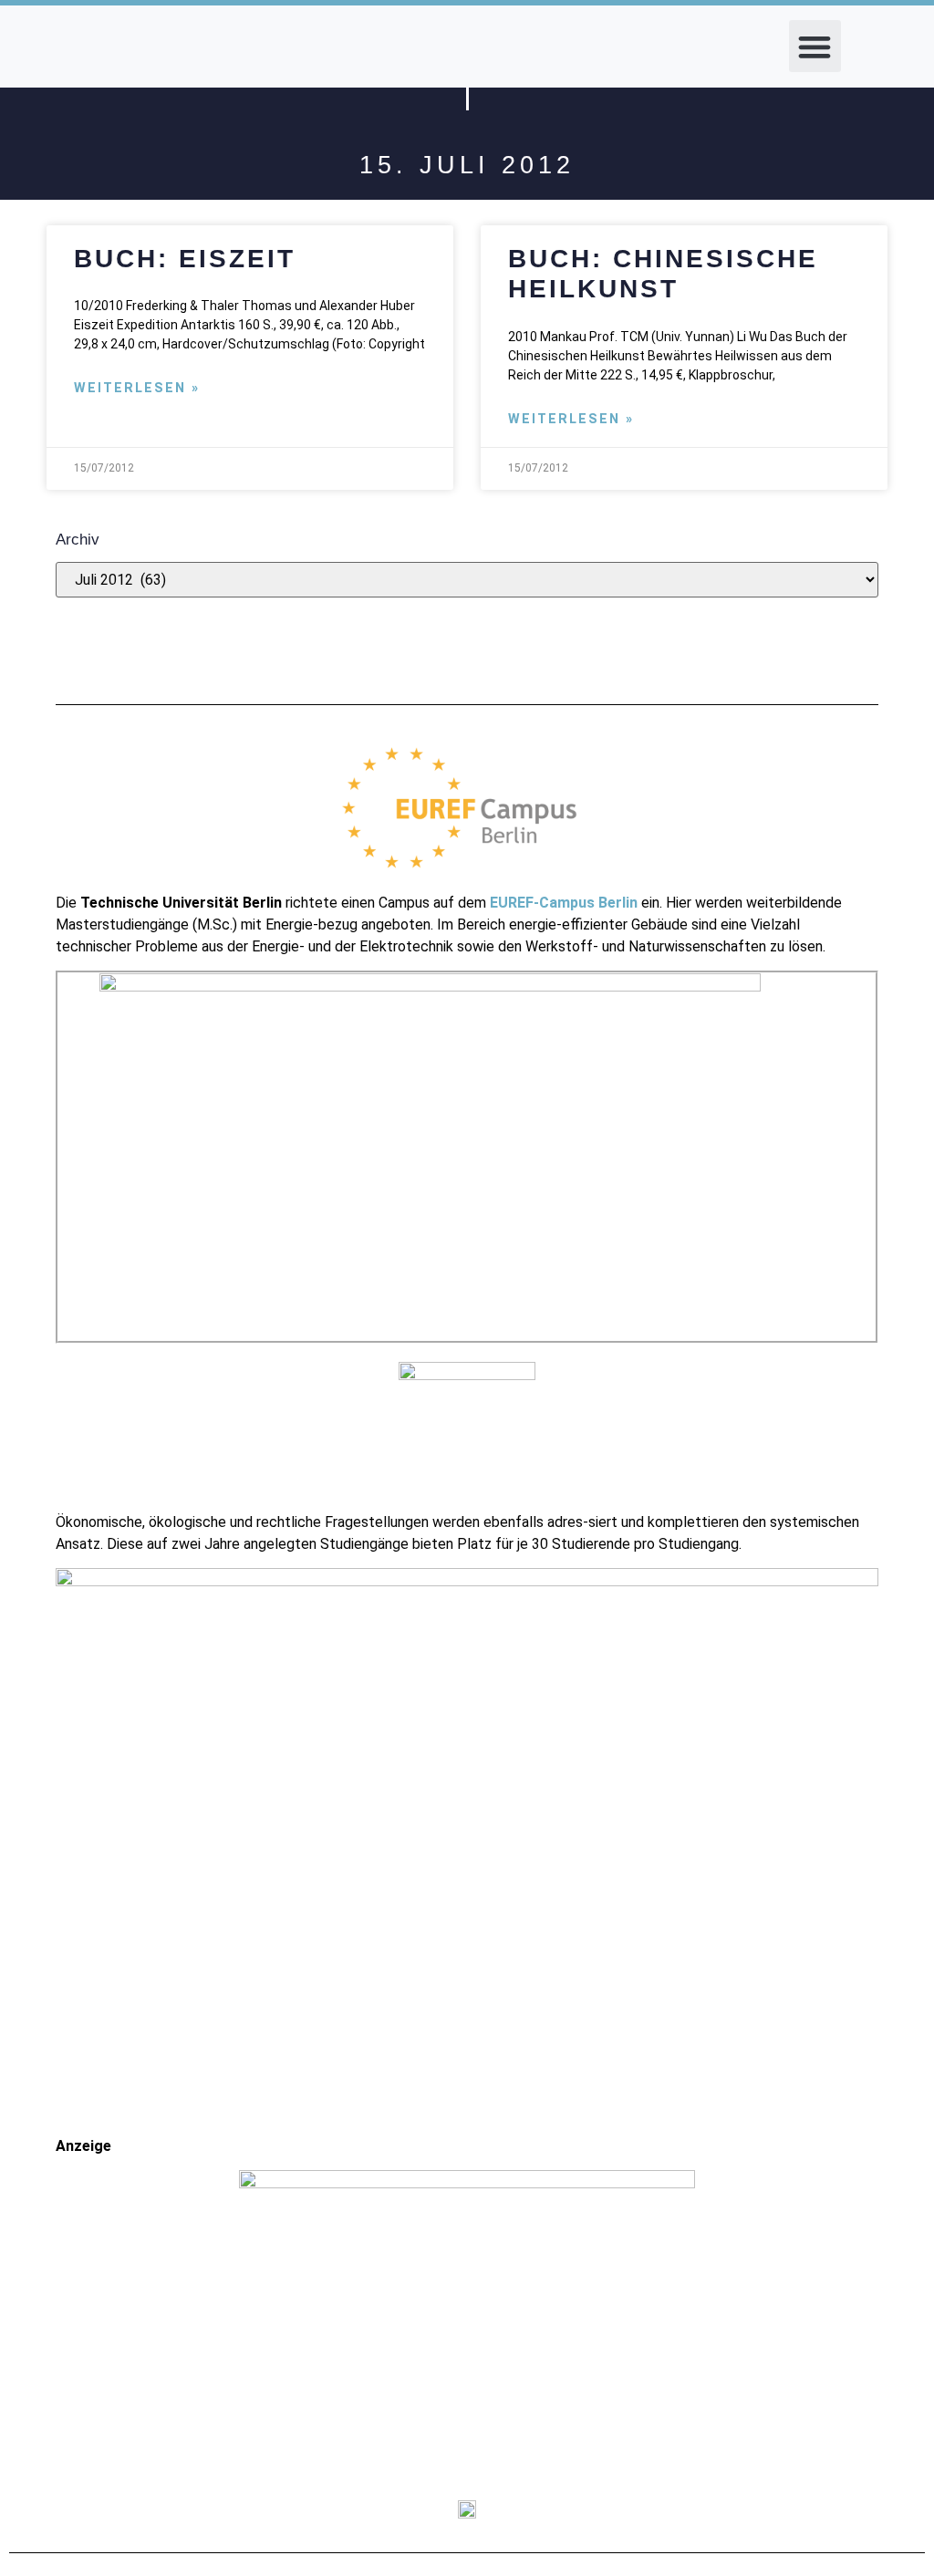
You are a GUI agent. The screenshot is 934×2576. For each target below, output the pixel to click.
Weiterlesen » (137, 388)
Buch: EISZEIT (185, 259)
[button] (815, 46)
